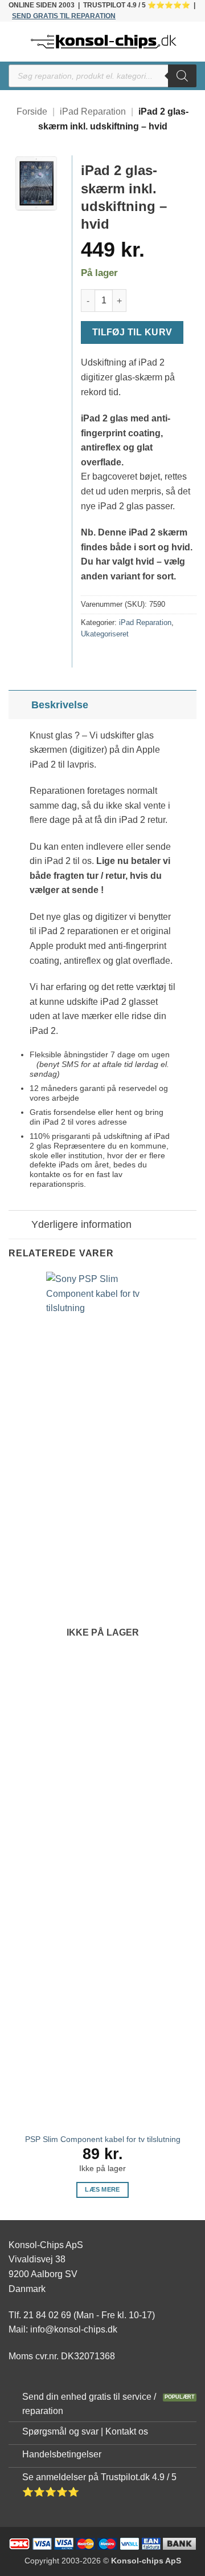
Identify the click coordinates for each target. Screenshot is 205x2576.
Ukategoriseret (105, 634)
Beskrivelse (60, 705)
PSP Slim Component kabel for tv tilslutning (103, 2139)
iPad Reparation (93, 111)
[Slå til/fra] (20, 705)
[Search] (182, 76)
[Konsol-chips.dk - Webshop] (104, 42)
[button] (15, 42)
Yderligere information (81, 1224)
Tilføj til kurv (132, 332)
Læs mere (102, 2189)
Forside (32, 111)
